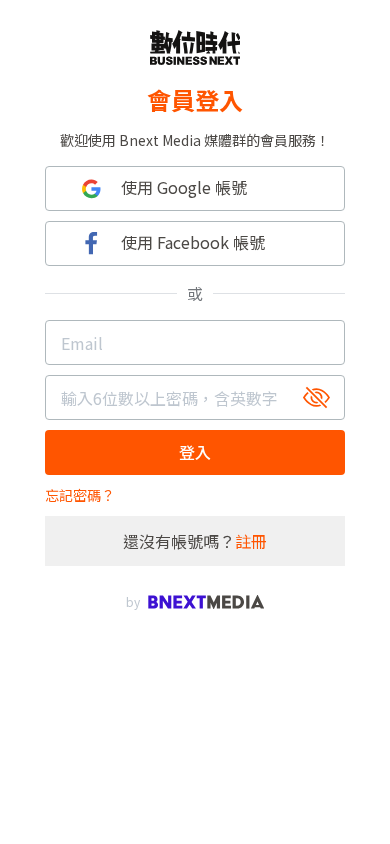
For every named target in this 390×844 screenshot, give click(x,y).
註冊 (251, 541)
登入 (195, 452)
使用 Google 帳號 (184, 187)
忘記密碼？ (80, 495)
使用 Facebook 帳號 (193, 242)
